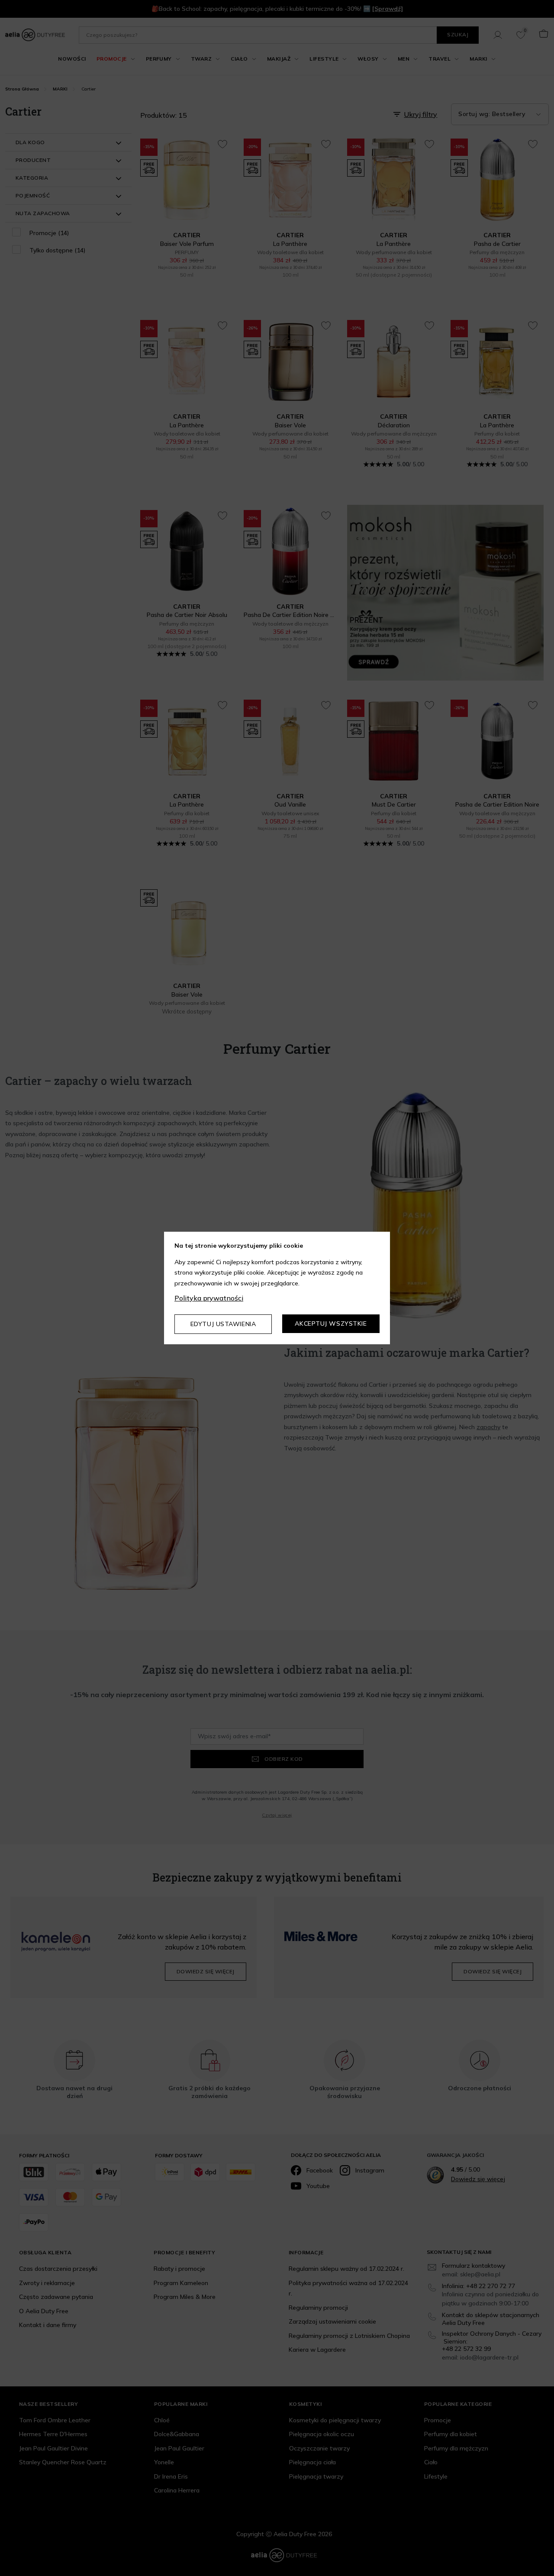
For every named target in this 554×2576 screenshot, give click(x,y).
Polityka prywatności (209, 1298)
